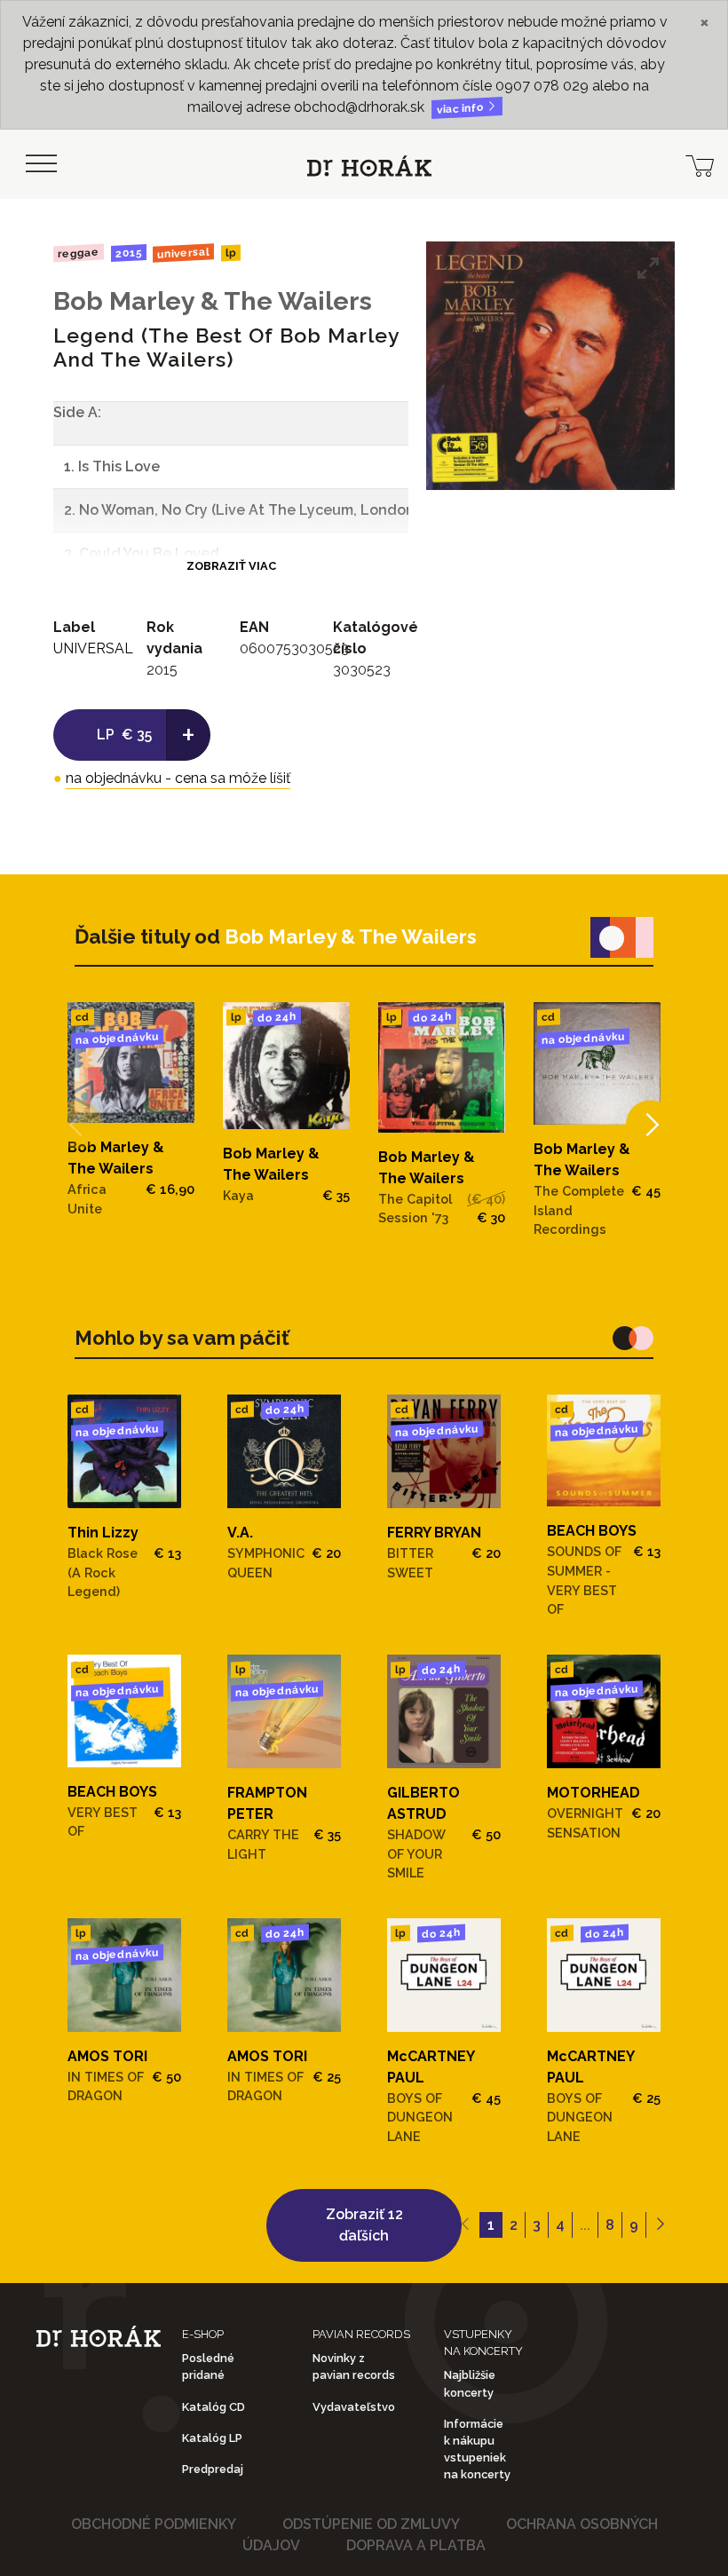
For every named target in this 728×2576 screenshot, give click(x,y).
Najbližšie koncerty (470, 2383)
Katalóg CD (214, 2407)
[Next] (650, 1125)
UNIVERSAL (183, 253)
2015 (128, 253)
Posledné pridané (208, 2367)
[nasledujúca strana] (660, 2225)
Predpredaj (213, 2469)
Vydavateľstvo (354, 2407)
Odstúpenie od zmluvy (371, 2524)
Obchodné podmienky (154, 2524)
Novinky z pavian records (354, 2367)
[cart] (700, 164)
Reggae (79, 253)
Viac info (462, 109)
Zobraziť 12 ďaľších (364, 2225)
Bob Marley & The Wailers (213, 301)
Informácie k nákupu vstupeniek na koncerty (477, 2450)
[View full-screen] (648, 268)
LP (231, 253)
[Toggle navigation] (41, 164)
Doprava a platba (416, 2545)
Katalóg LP (212, 2438)
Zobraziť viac (231, 566)
